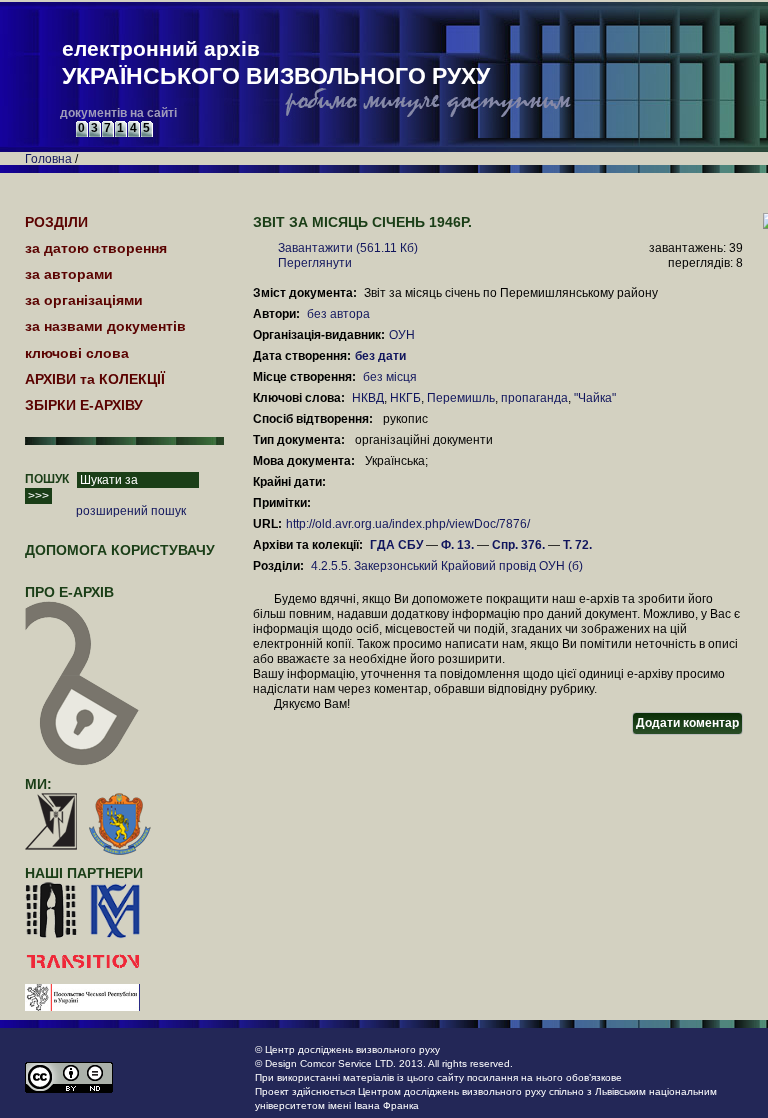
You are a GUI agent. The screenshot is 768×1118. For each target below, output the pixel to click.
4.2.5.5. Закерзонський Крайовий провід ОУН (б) (447, 566)
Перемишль (461, 398)
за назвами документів (105, 326)
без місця (390, 377)
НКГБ (405, 398)
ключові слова (77, 353)
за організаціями (84, 300)
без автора (338, 314)
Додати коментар (687, 723)
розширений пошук (131, 511)
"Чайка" (595, 398)
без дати (382, 356)
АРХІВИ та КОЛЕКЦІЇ (95, 379)
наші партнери (84, 873)
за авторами (69, 274)
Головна (48, 159)
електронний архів (276, 63)
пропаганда (534, 398)
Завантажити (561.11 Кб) (348, 248)
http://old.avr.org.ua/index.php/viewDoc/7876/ (408, 524)
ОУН (402, 335)
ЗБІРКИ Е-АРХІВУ (84, 405)
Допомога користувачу (120, 550)
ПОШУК (47, 479)
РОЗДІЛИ (56, 222)
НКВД (368, 398)
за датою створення (96, 248)
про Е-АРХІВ (69, 592)
